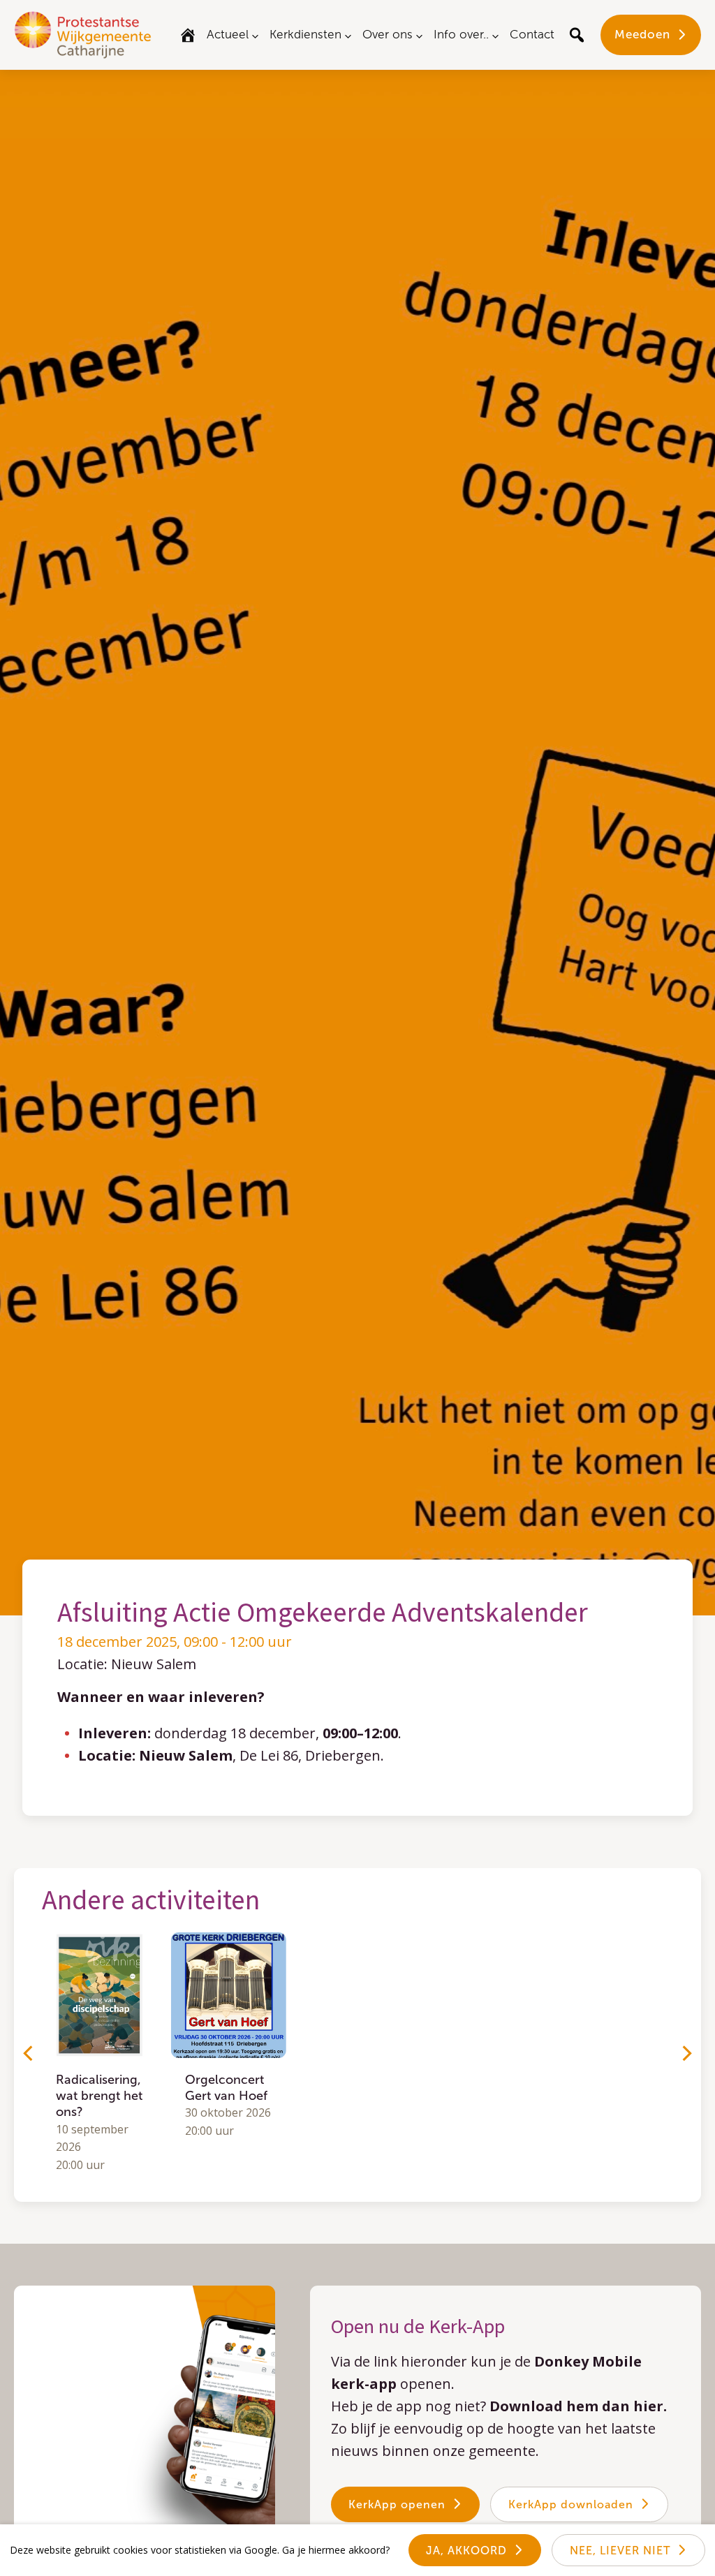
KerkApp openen (397, 2504)
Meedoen (642, 34)
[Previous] (29, 2053)
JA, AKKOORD (466, 2551)
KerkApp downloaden (571, 2504)
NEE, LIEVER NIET (620, 2551)
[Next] (686, 2053)
